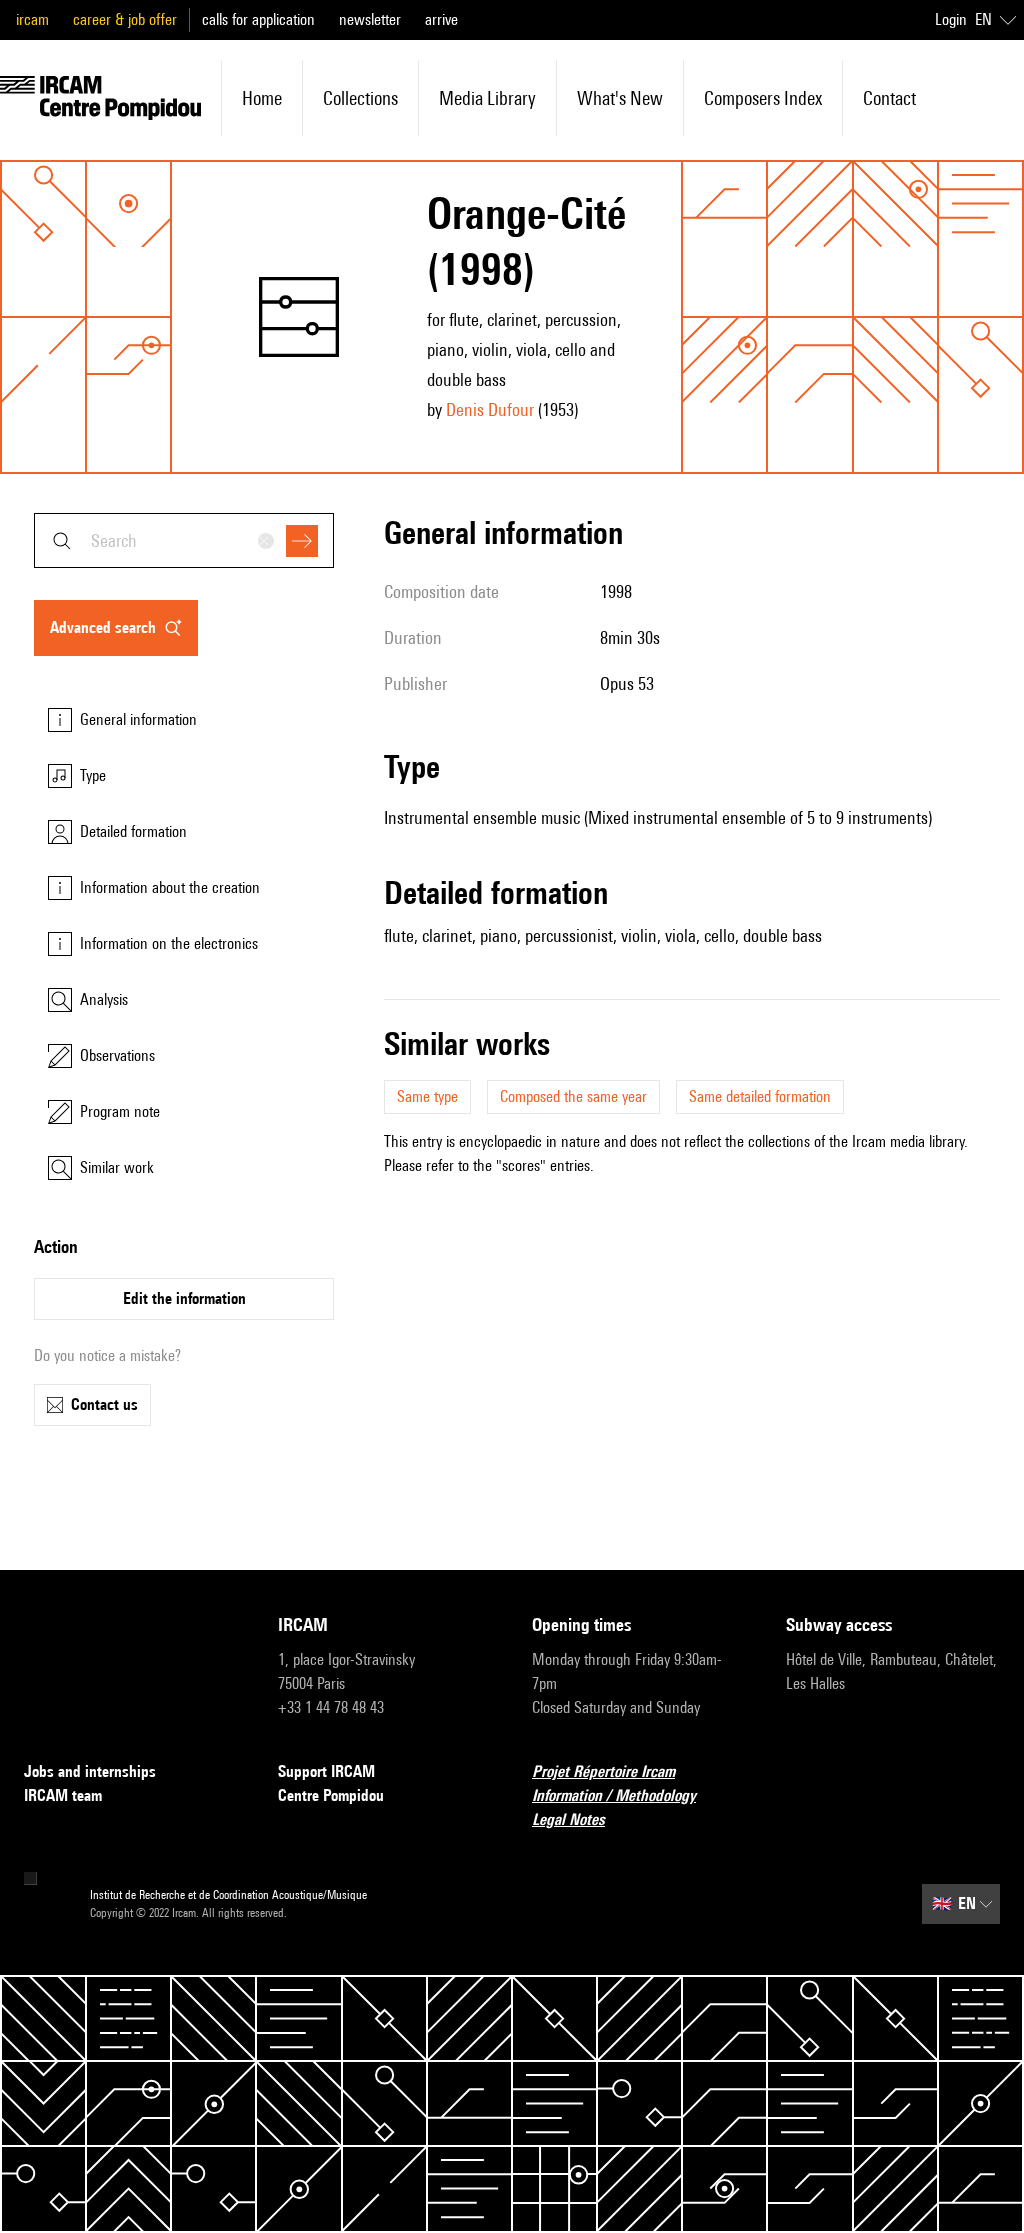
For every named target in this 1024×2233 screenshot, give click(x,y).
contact (889, 98)
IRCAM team (63, 1795)
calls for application (258, 19)
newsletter (370, 19)
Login (951, 19)
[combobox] (184, 540)
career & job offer (125, 19)
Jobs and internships (90, 1771)
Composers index (763, 98)
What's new (620, 98)
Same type (427, 1096)
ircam (32, 19)
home (262, 98)
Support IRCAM (326, 1771)
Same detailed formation (760, 1096)
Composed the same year (573, 1096)
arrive (441, 19)
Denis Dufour (490, 409)
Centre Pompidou (331, 1795)
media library (487, 98)
